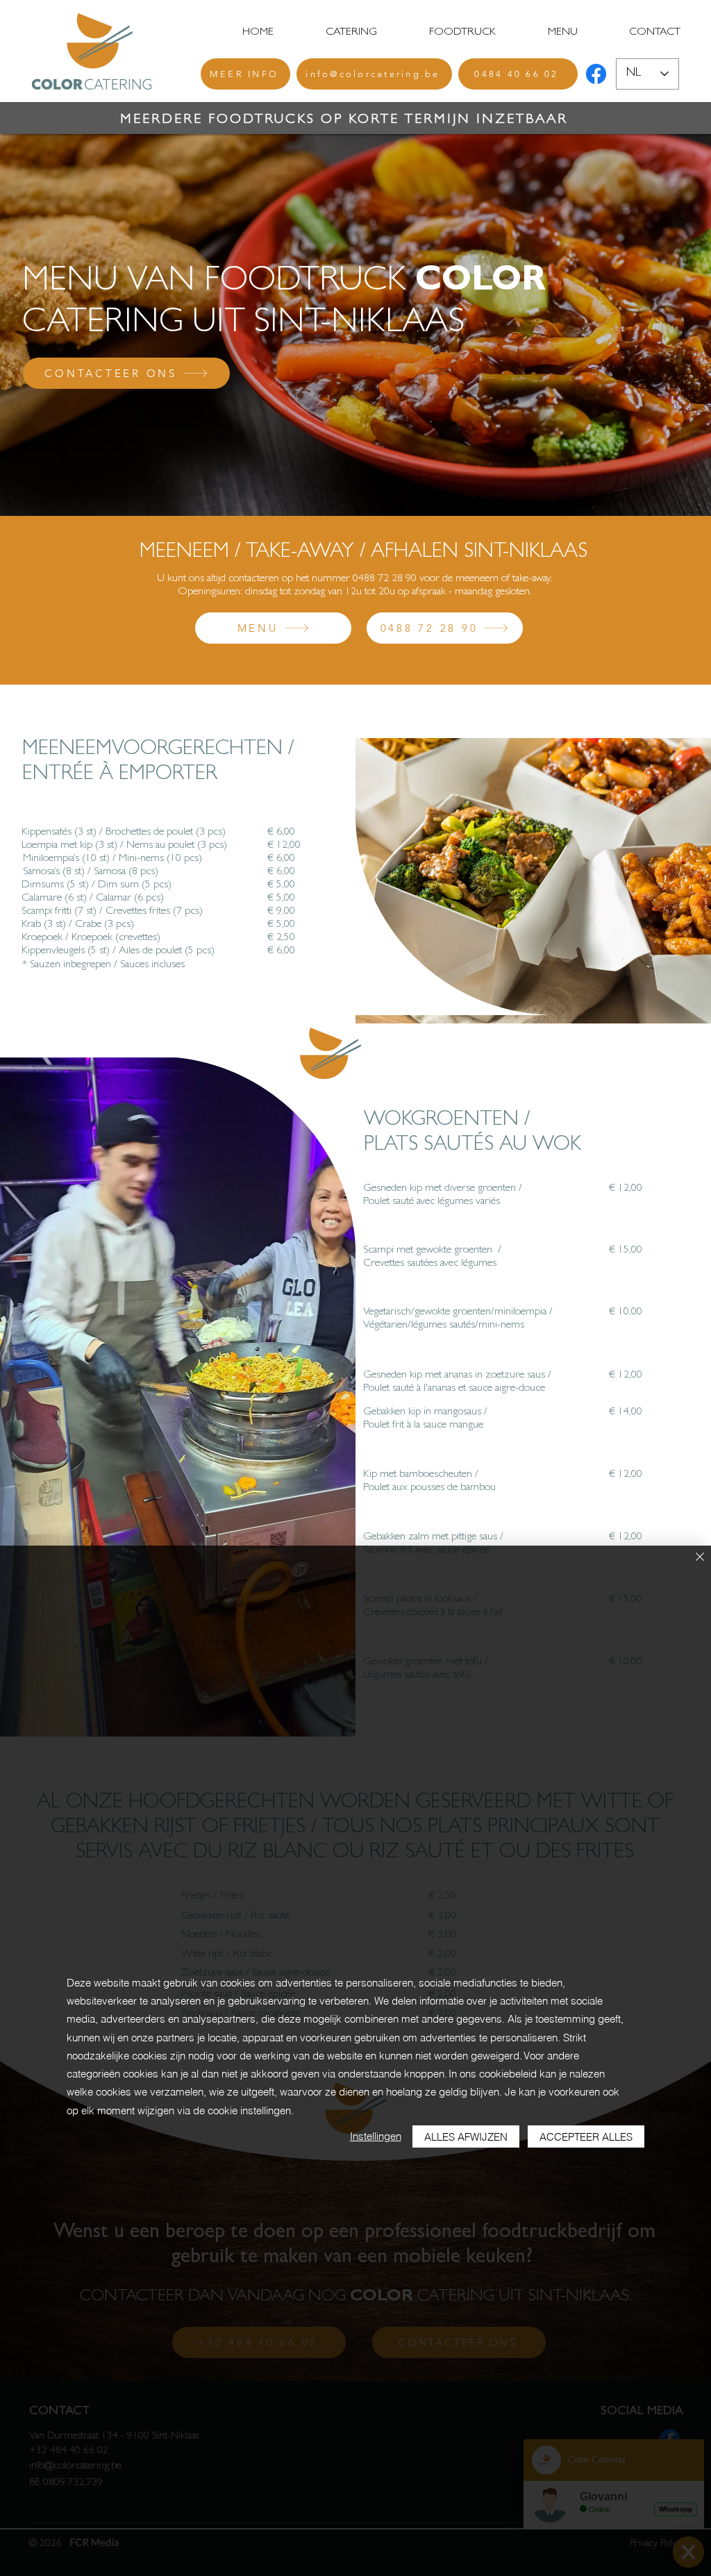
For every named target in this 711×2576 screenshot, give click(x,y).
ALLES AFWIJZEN (466, 2137)
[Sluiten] (700, 1558)
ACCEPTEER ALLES (586, 2137)
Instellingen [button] (376, 2136)
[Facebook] (596, 74)
